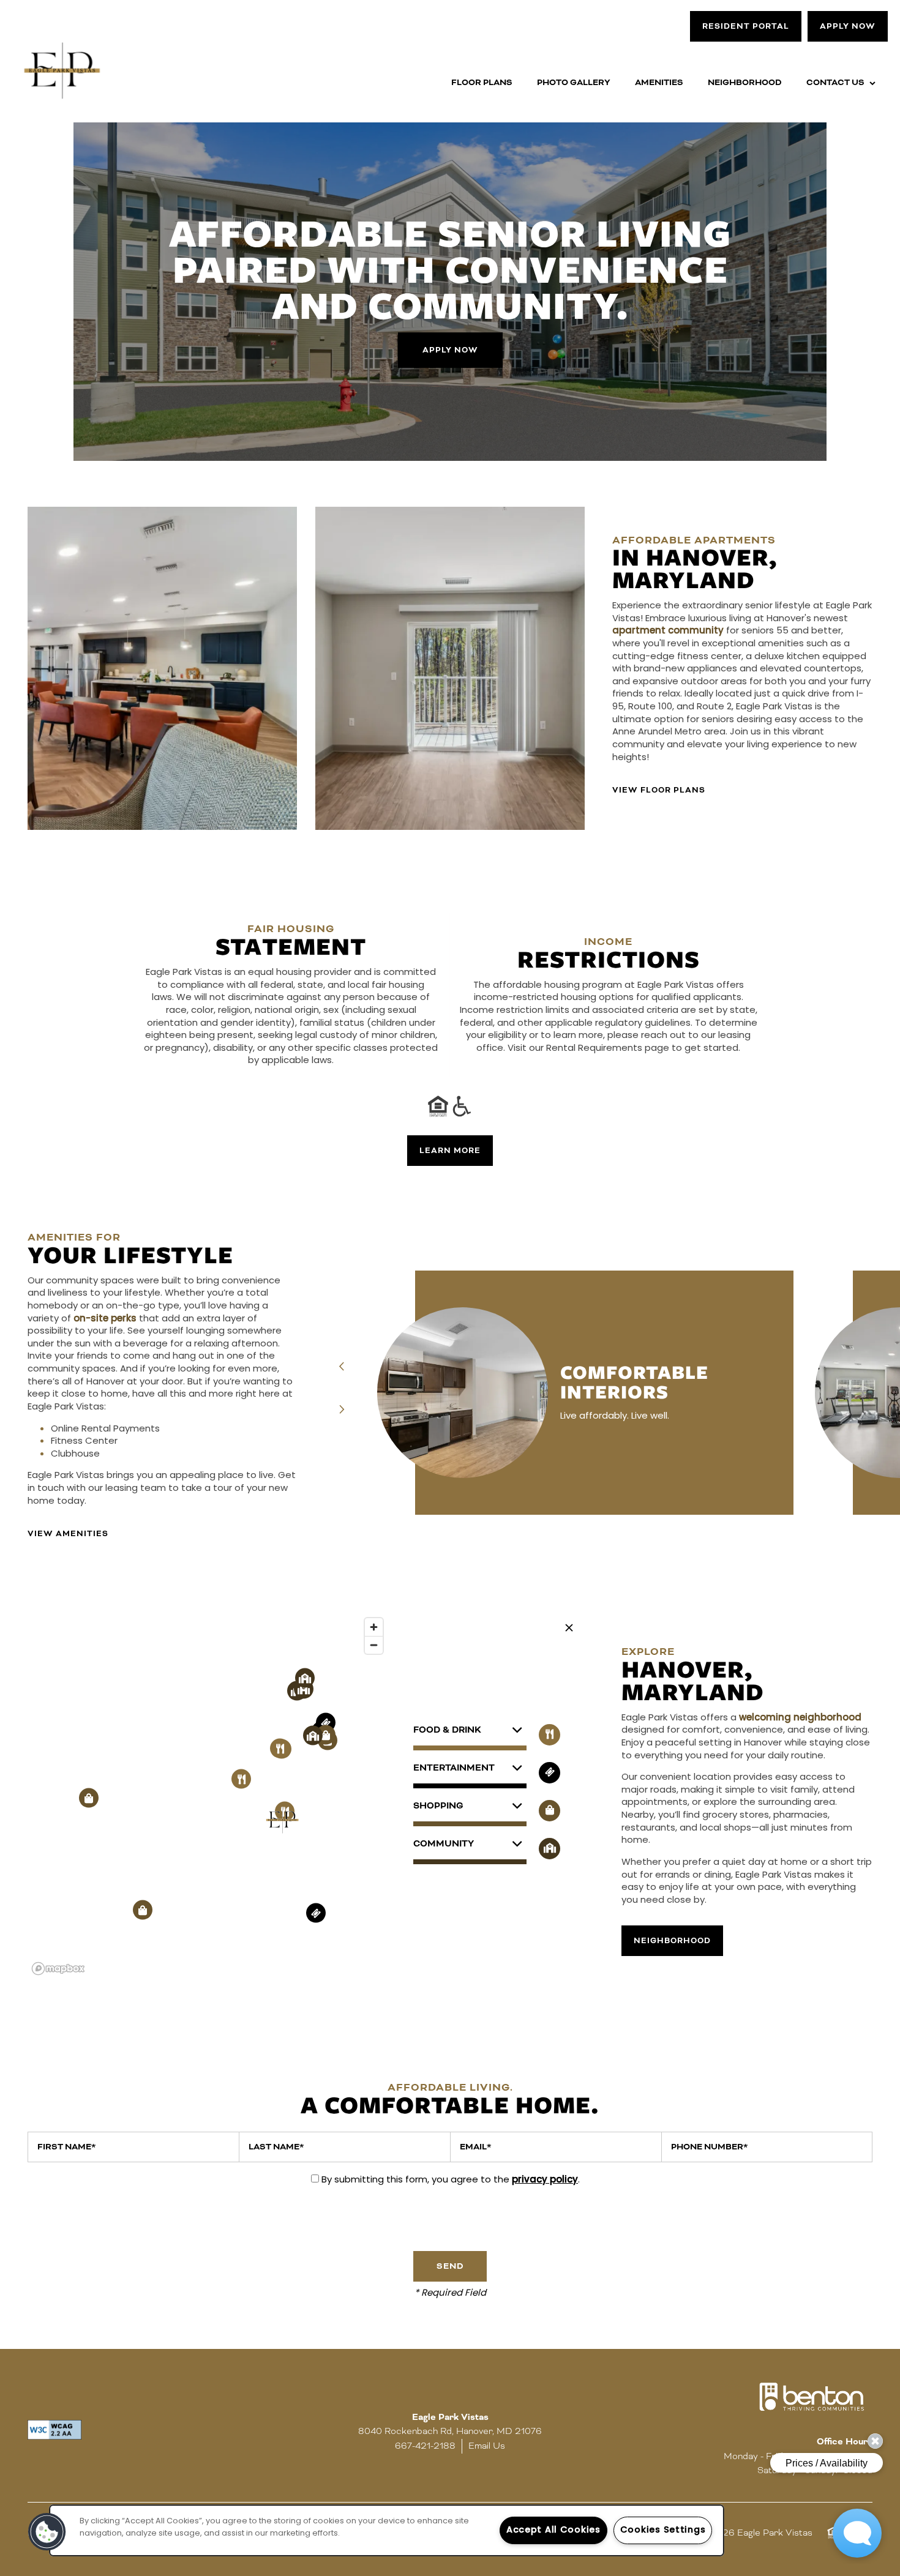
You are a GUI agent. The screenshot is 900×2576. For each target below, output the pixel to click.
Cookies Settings (663, 2530)
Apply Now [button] (450, 351)
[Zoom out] (374, 1645)
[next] (342, 1410)
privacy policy (545, 2180)
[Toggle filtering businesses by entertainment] (549, 1773)
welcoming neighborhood (800, 1718)
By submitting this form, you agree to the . (451, 2180)
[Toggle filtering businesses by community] (549, 1849)
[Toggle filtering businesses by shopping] (549, 1811)
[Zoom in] (374, 1627)
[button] (746, 26)
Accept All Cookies (553, 2530)
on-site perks (105, 1319)
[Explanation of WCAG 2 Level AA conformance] (54, 2430)
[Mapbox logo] (58, 1969)
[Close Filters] (569, 1628)
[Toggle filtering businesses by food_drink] (549, 1735)
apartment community (668, 631)
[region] (208, 1796)
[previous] (342, 1368)
